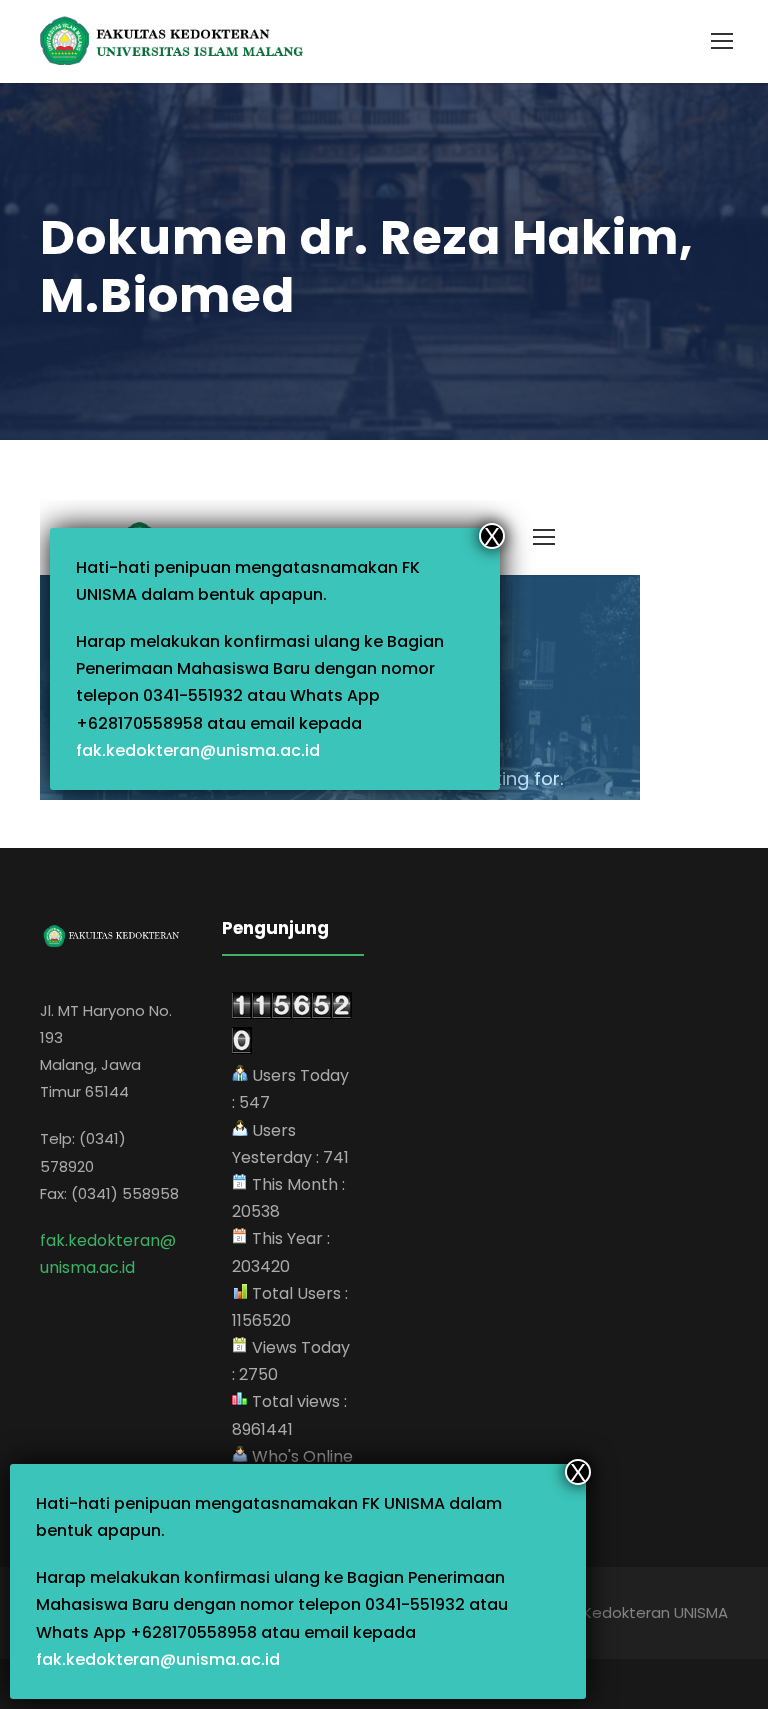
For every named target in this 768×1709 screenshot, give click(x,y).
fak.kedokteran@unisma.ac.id (158, 1659)
